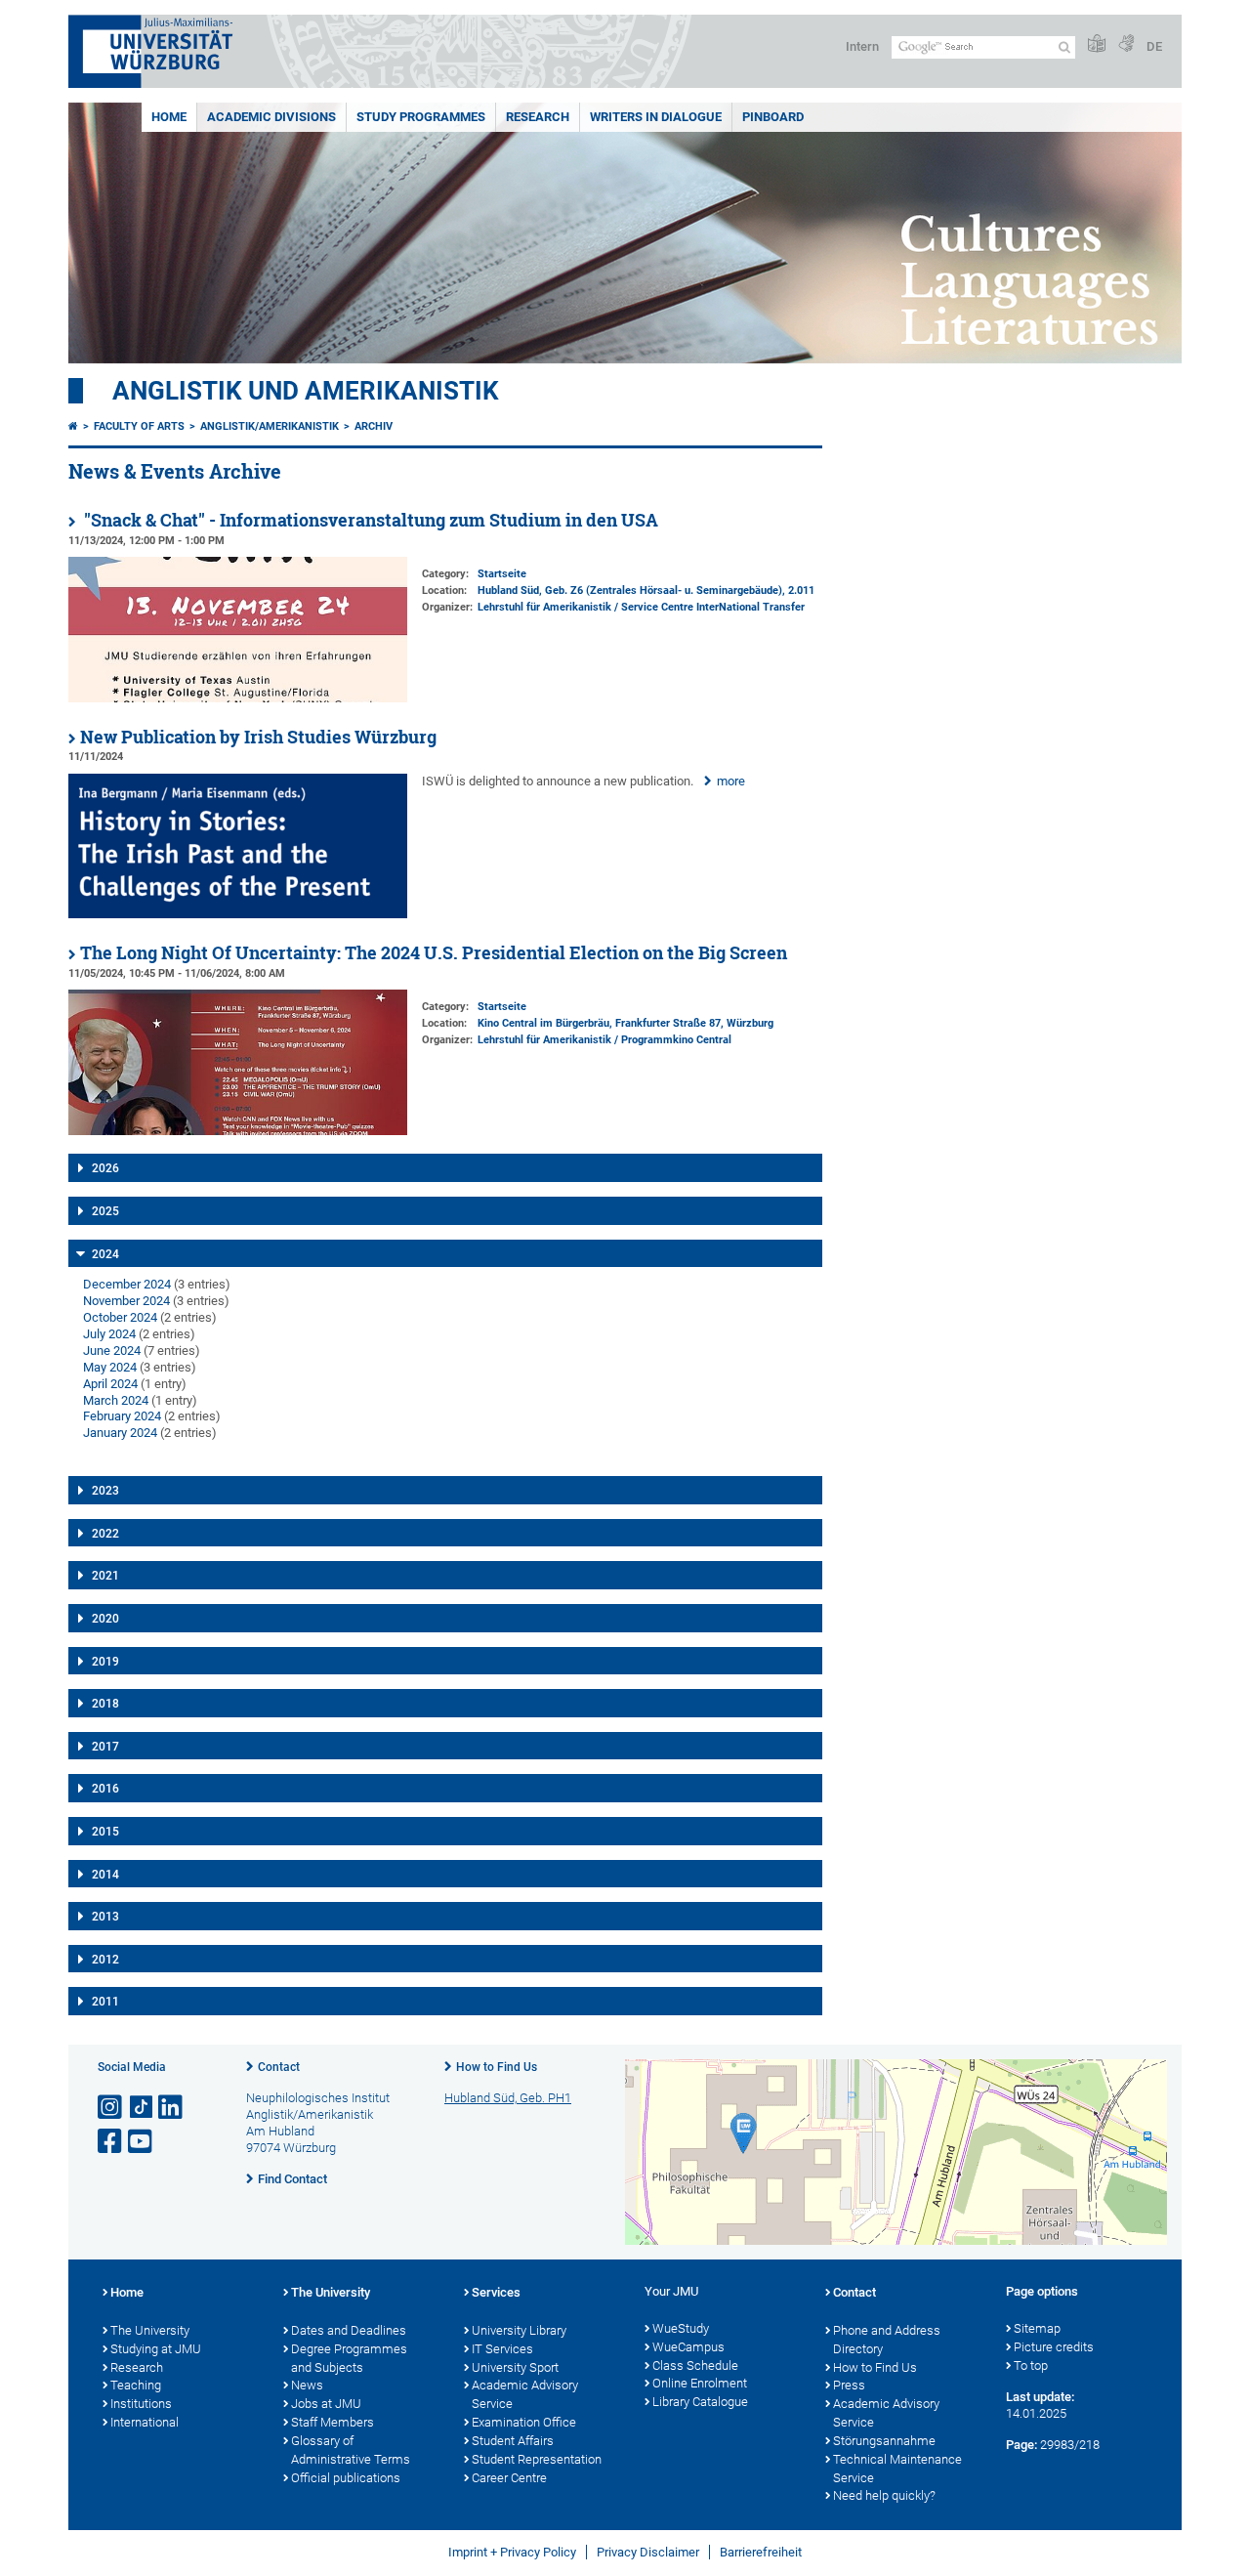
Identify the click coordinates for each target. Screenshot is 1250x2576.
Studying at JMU (156, 2349)
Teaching (136, 2385)
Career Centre (509, 2478)
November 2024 (126, 1301)
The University (150, 2330)
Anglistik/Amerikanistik (270, 426)
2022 (105, 1534)
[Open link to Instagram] (111, 2108)
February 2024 (122, 1416)
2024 (105, 1254)
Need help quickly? (884, 2495)
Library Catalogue (700, 2402)
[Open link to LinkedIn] (172, 2108)
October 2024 (120, 1317)
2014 (105, 1875)
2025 (105, 1211)
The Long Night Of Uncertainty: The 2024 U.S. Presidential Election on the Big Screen (434, 953)
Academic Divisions (271, 117)
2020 (105, 1619)
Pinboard (773, 117)
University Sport (515, 2367)
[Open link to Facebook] (111, 2142)
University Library (519, 2330)
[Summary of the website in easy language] (1097, 44)
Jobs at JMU (326, 2404)
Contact (279, 2067)
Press (849, 2385)
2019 (105, 1662)
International (145, 2422)
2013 (105, 1917)
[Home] (73, 426)
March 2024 (116, 1400)
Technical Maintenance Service (897, 2469)
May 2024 (110, 1367)
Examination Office (524, 2422)
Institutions (141, 2404)
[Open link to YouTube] (142, 2142)
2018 (105, 1704)
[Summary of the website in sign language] (1126, 44)
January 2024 (120, 1433)
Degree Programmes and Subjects (349, 2358)
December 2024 (127, 1284)
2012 (105, 1960)
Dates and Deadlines (349, 2330)
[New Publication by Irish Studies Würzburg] (238, 914)
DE (1154, 46)
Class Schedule (695, 2365)
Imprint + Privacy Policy (512, 2552)
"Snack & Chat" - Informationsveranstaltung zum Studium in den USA (369, 520)
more (731, 781)
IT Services (502, 2349)
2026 (105, 1168)
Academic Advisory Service (525, 2394)
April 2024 (110, 1384)
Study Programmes (421, 117)
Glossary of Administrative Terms (351, 2450)
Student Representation (537, 2459)
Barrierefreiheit (761, 2552)
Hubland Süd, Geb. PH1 (508, 2098)
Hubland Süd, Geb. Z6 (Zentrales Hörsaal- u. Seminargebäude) (630, 591)
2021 (105, 1576)
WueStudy (681, 2328)
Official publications (346, 2478)
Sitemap (1037, 2328)
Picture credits (1054, 2347)
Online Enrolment (700, 2383)
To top (1031, 2365)
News (307, 2385)
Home (169, 117)
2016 (105, 1789)
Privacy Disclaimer (648, 2552)
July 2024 (109, 1334)
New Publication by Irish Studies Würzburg (258, 737)
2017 (105, 1747)
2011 (105, 2002)
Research (538, 117)
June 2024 (112, 1351)
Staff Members (333, 2422)
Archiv (374, 426)
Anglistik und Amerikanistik (306, 391)
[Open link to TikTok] (142, 2108)
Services (496, 2292)
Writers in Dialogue (656, 117)
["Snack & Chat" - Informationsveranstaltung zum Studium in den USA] (238, 698)
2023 (105, 1491)
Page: (1021, 2445)
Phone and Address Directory (887, 2340)
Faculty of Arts (139, 426)
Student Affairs (513, 2441)
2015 (105, 1832)
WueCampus (688, 2347)
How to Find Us (497, 2067)
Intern (862, 46)
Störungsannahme (884, 2441)
